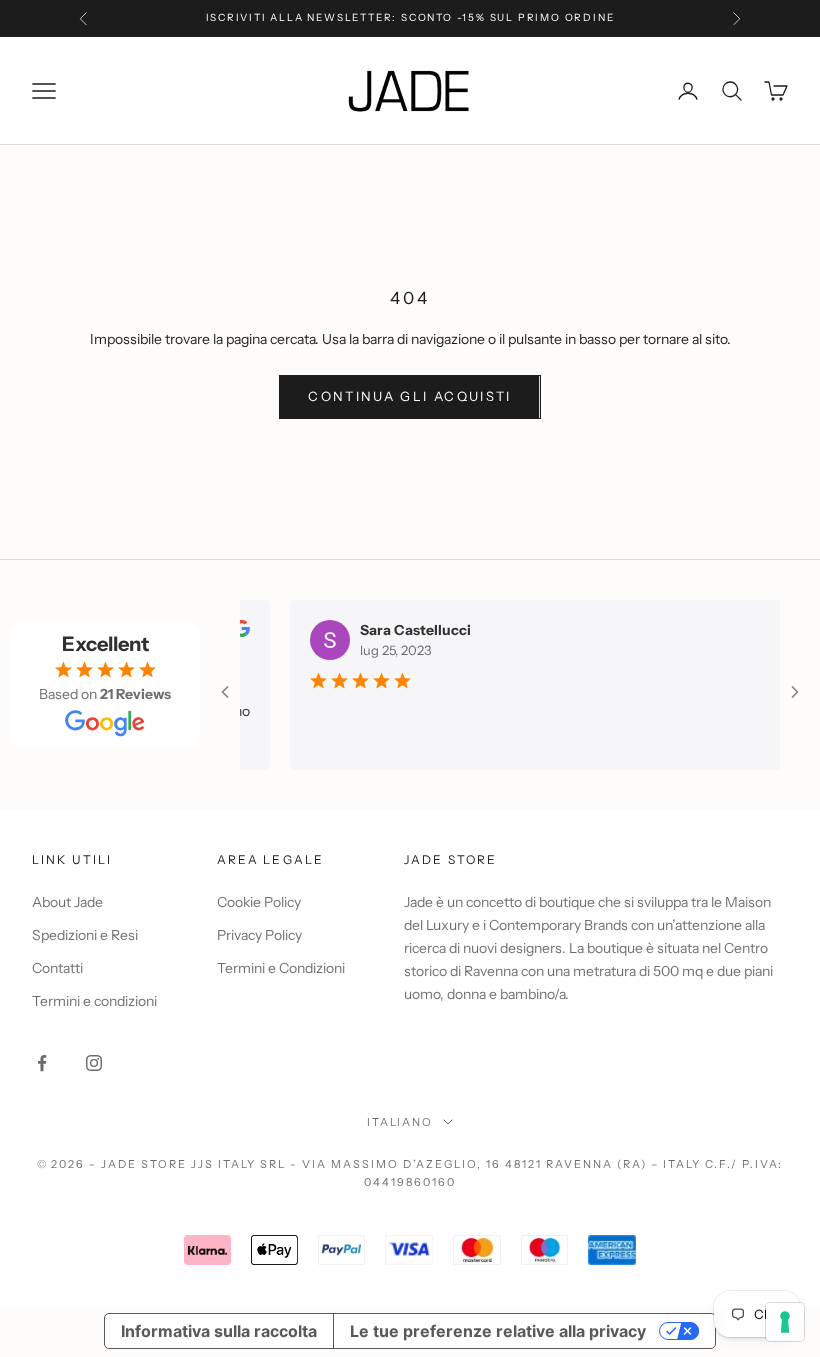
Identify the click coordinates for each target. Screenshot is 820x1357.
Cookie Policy (259, 902)
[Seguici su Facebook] (42, 1063)
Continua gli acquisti (409, 396)
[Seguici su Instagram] (94, 1063)
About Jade (67, 902)
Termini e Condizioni (281, 968)
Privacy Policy (259, 935)
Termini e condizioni (94, 1001)
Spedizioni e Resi (85, 935)
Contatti (57, 968)
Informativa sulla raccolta (219, 1331)
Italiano (400, 1122)
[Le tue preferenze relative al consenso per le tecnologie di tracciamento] (785, 1322)
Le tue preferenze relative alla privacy (498, 1331)
